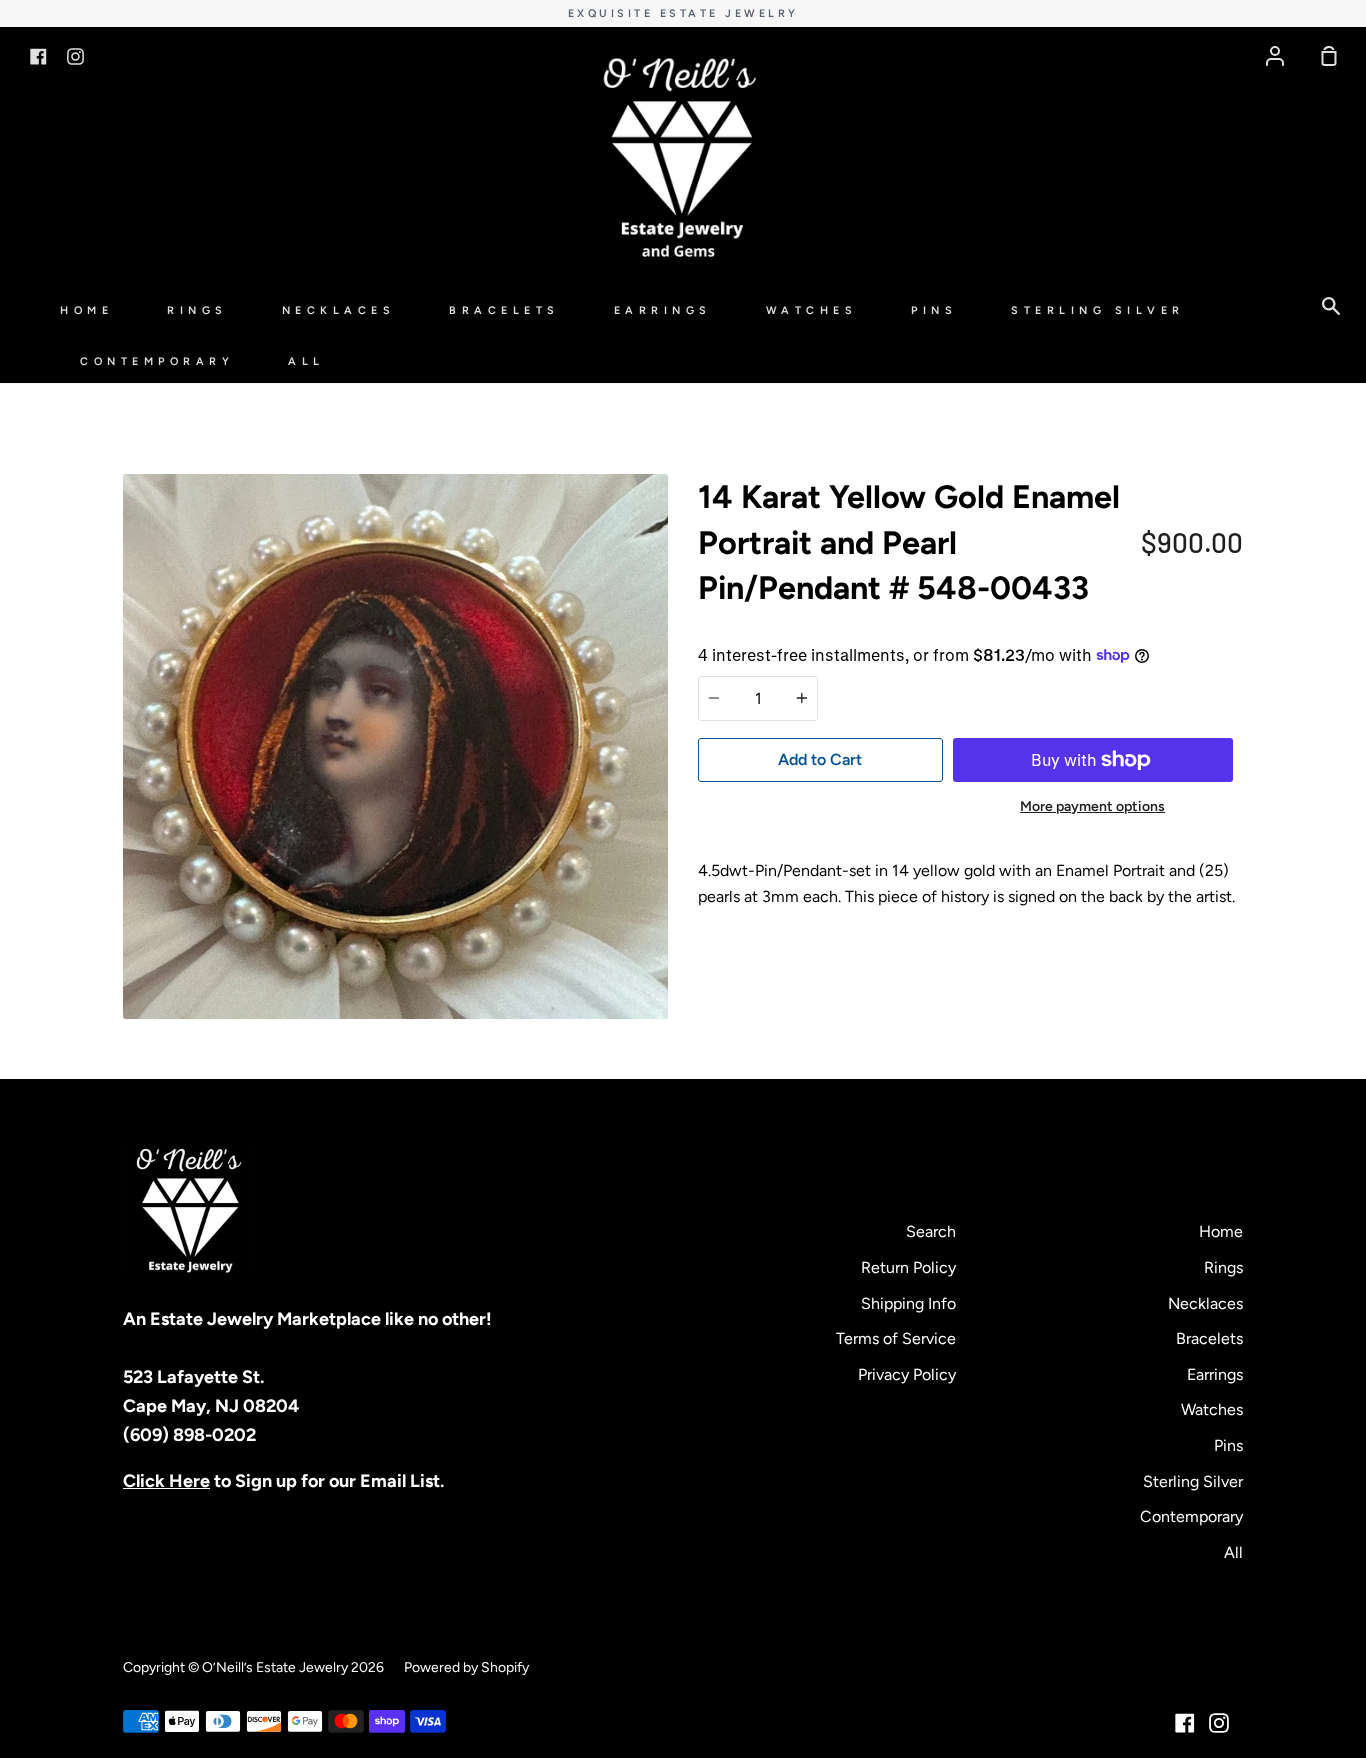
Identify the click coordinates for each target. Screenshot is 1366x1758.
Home (86, 310)
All (306, 361)
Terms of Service (896, 1338)
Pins (934, 310)
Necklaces (339, 310)
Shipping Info (908, 1303)
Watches (812, 310)
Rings (197, 310)
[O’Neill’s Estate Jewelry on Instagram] (1219, 1723)
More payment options (1092, 806)
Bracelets (504, 310)
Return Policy (908, 1267)
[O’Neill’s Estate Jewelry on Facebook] (1185, 1723)
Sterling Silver (1098, 310)
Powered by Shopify (466, 1667)
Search (931, 1231)
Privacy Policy (907, 1374)
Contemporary (157, 361)
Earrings (663, 310)
